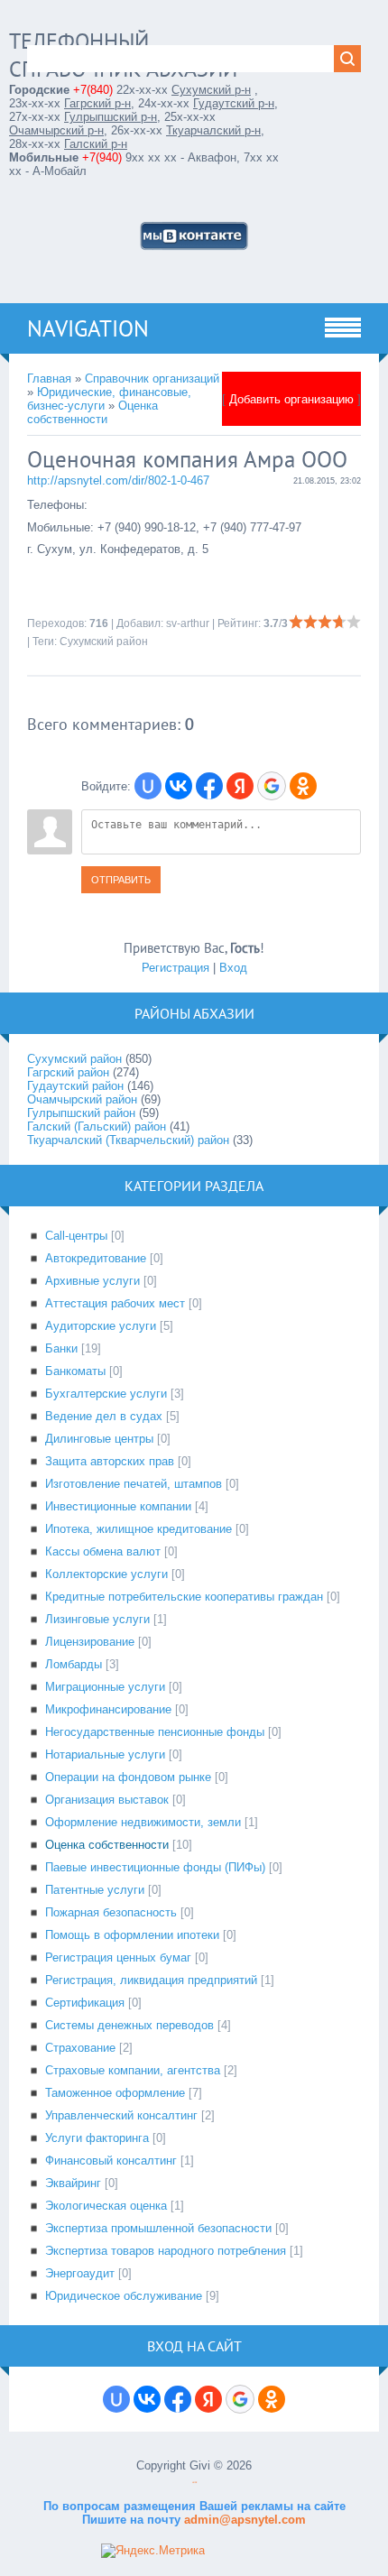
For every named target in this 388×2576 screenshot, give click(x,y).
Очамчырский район (82, 1099)
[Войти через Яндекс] (240, 786)
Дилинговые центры (99, 1439)
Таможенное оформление (115, 2093)
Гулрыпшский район (81, 1113)
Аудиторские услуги (101, 1326)
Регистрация (176, 968)
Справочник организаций (152, 379)
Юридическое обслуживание (124, 2296)
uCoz (194, 2483)
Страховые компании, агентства (133, 2070)
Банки (61, 1348)
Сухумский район (104, 642)
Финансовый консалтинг (111, 2161)
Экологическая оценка (106, 2206)
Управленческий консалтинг (121, 2115)
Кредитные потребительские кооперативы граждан (184, 1597)
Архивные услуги (92, 1281)
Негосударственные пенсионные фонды (155, 1732)
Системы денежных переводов (129, 2025)
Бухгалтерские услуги (106, 1394)
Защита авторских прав (110, 1461)
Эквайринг (73, 2183)
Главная (49, 379)
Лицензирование (90, 1642)
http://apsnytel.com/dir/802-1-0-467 (118, 480)
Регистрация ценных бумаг (118, 1957)
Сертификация (85, 2003)
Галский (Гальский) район (97, 1126)
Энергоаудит (80, 2273)
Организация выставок (107, 1800)
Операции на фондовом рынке (128, 1777)
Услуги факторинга (97, 2138)
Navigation (88, 328)
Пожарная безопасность (111, 1912)
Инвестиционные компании (118, 1506)
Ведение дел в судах (104, 1416)
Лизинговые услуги (97, 1619)
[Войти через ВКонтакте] (179, 786)
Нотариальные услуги (105, 1754)
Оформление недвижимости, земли (143, 1822)
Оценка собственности (92, 412)
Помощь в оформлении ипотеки (132, 1935)
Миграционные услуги (105, 1687)
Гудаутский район (75, 1086)
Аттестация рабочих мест (115, 1303)
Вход (233, 968)
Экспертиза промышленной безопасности (158, 2228)
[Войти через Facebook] (209, 786)
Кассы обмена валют (103, 1551)
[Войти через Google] (272, 786)
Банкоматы (75, 1371)
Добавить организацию (291, 399)
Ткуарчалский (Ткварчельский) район (128, 1140)
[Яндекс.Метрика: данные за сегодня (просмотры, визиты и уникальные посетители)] (153, 2551)
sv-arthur (188, 623)
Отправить (121, 880)
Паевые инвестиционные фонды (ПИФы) (155, 1867)
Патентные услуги (95, 1890)
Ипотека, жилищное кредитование (139, 1529)
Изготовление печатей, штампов (134, 1484)
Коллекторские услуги (106, 1574)
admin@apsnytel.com (243, 2520)
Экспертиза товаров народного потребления (166, 2251)
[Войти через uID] (148, 786)
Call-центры (76, 1236)
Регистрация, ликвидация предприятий (151, 1980)
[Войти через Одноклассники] (303, 786)
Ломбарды (74, 1664)
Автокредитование (96, 1258)
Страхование (80, 2048)
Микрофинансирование (108, 1709)
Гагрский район (68, 1072)
